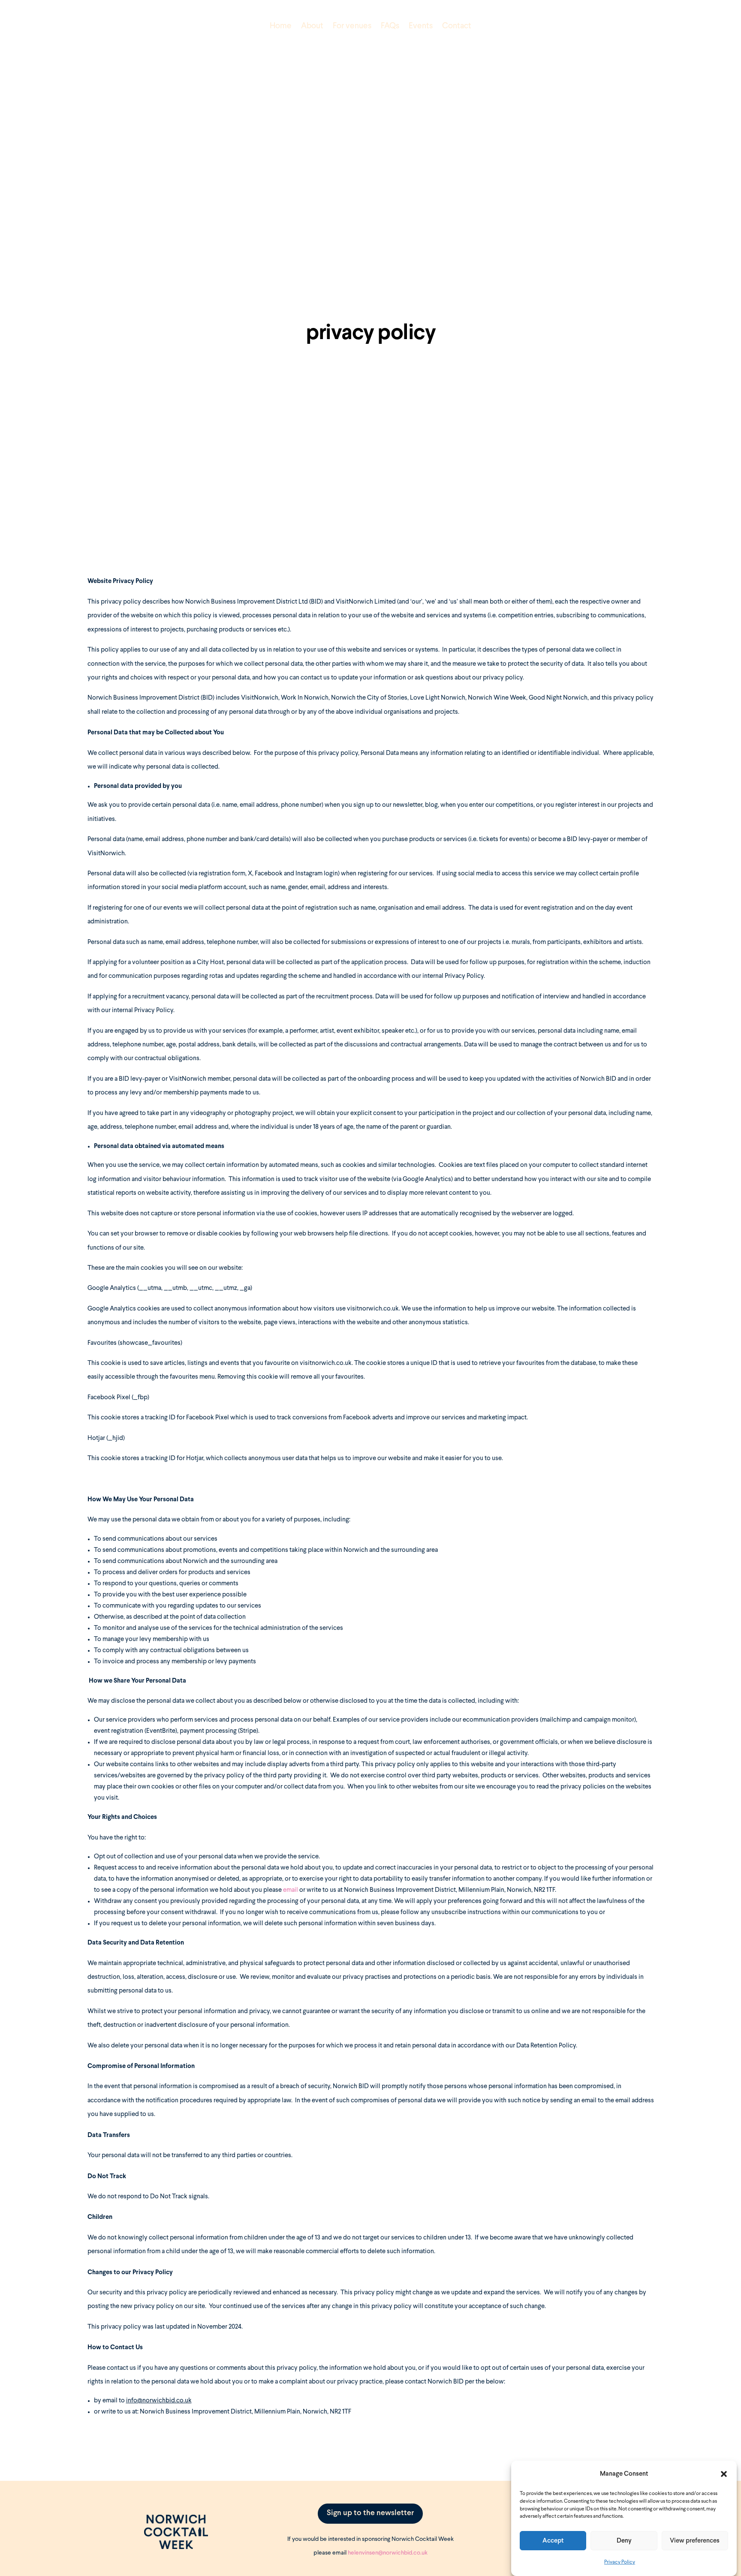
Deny (624, 2541)
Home (281, 26)
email (291, 1890)
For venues (352, 26)
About (312, 26)
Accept (553, 2541)
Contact (457, 26)
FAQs (390, 26)
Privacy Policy (620, 2563)
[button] (724, 2474)
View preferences (695, 2541)
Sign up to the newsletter (370, 2513)
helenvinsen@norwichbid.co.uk (388, 2553)
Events (421, 26)
